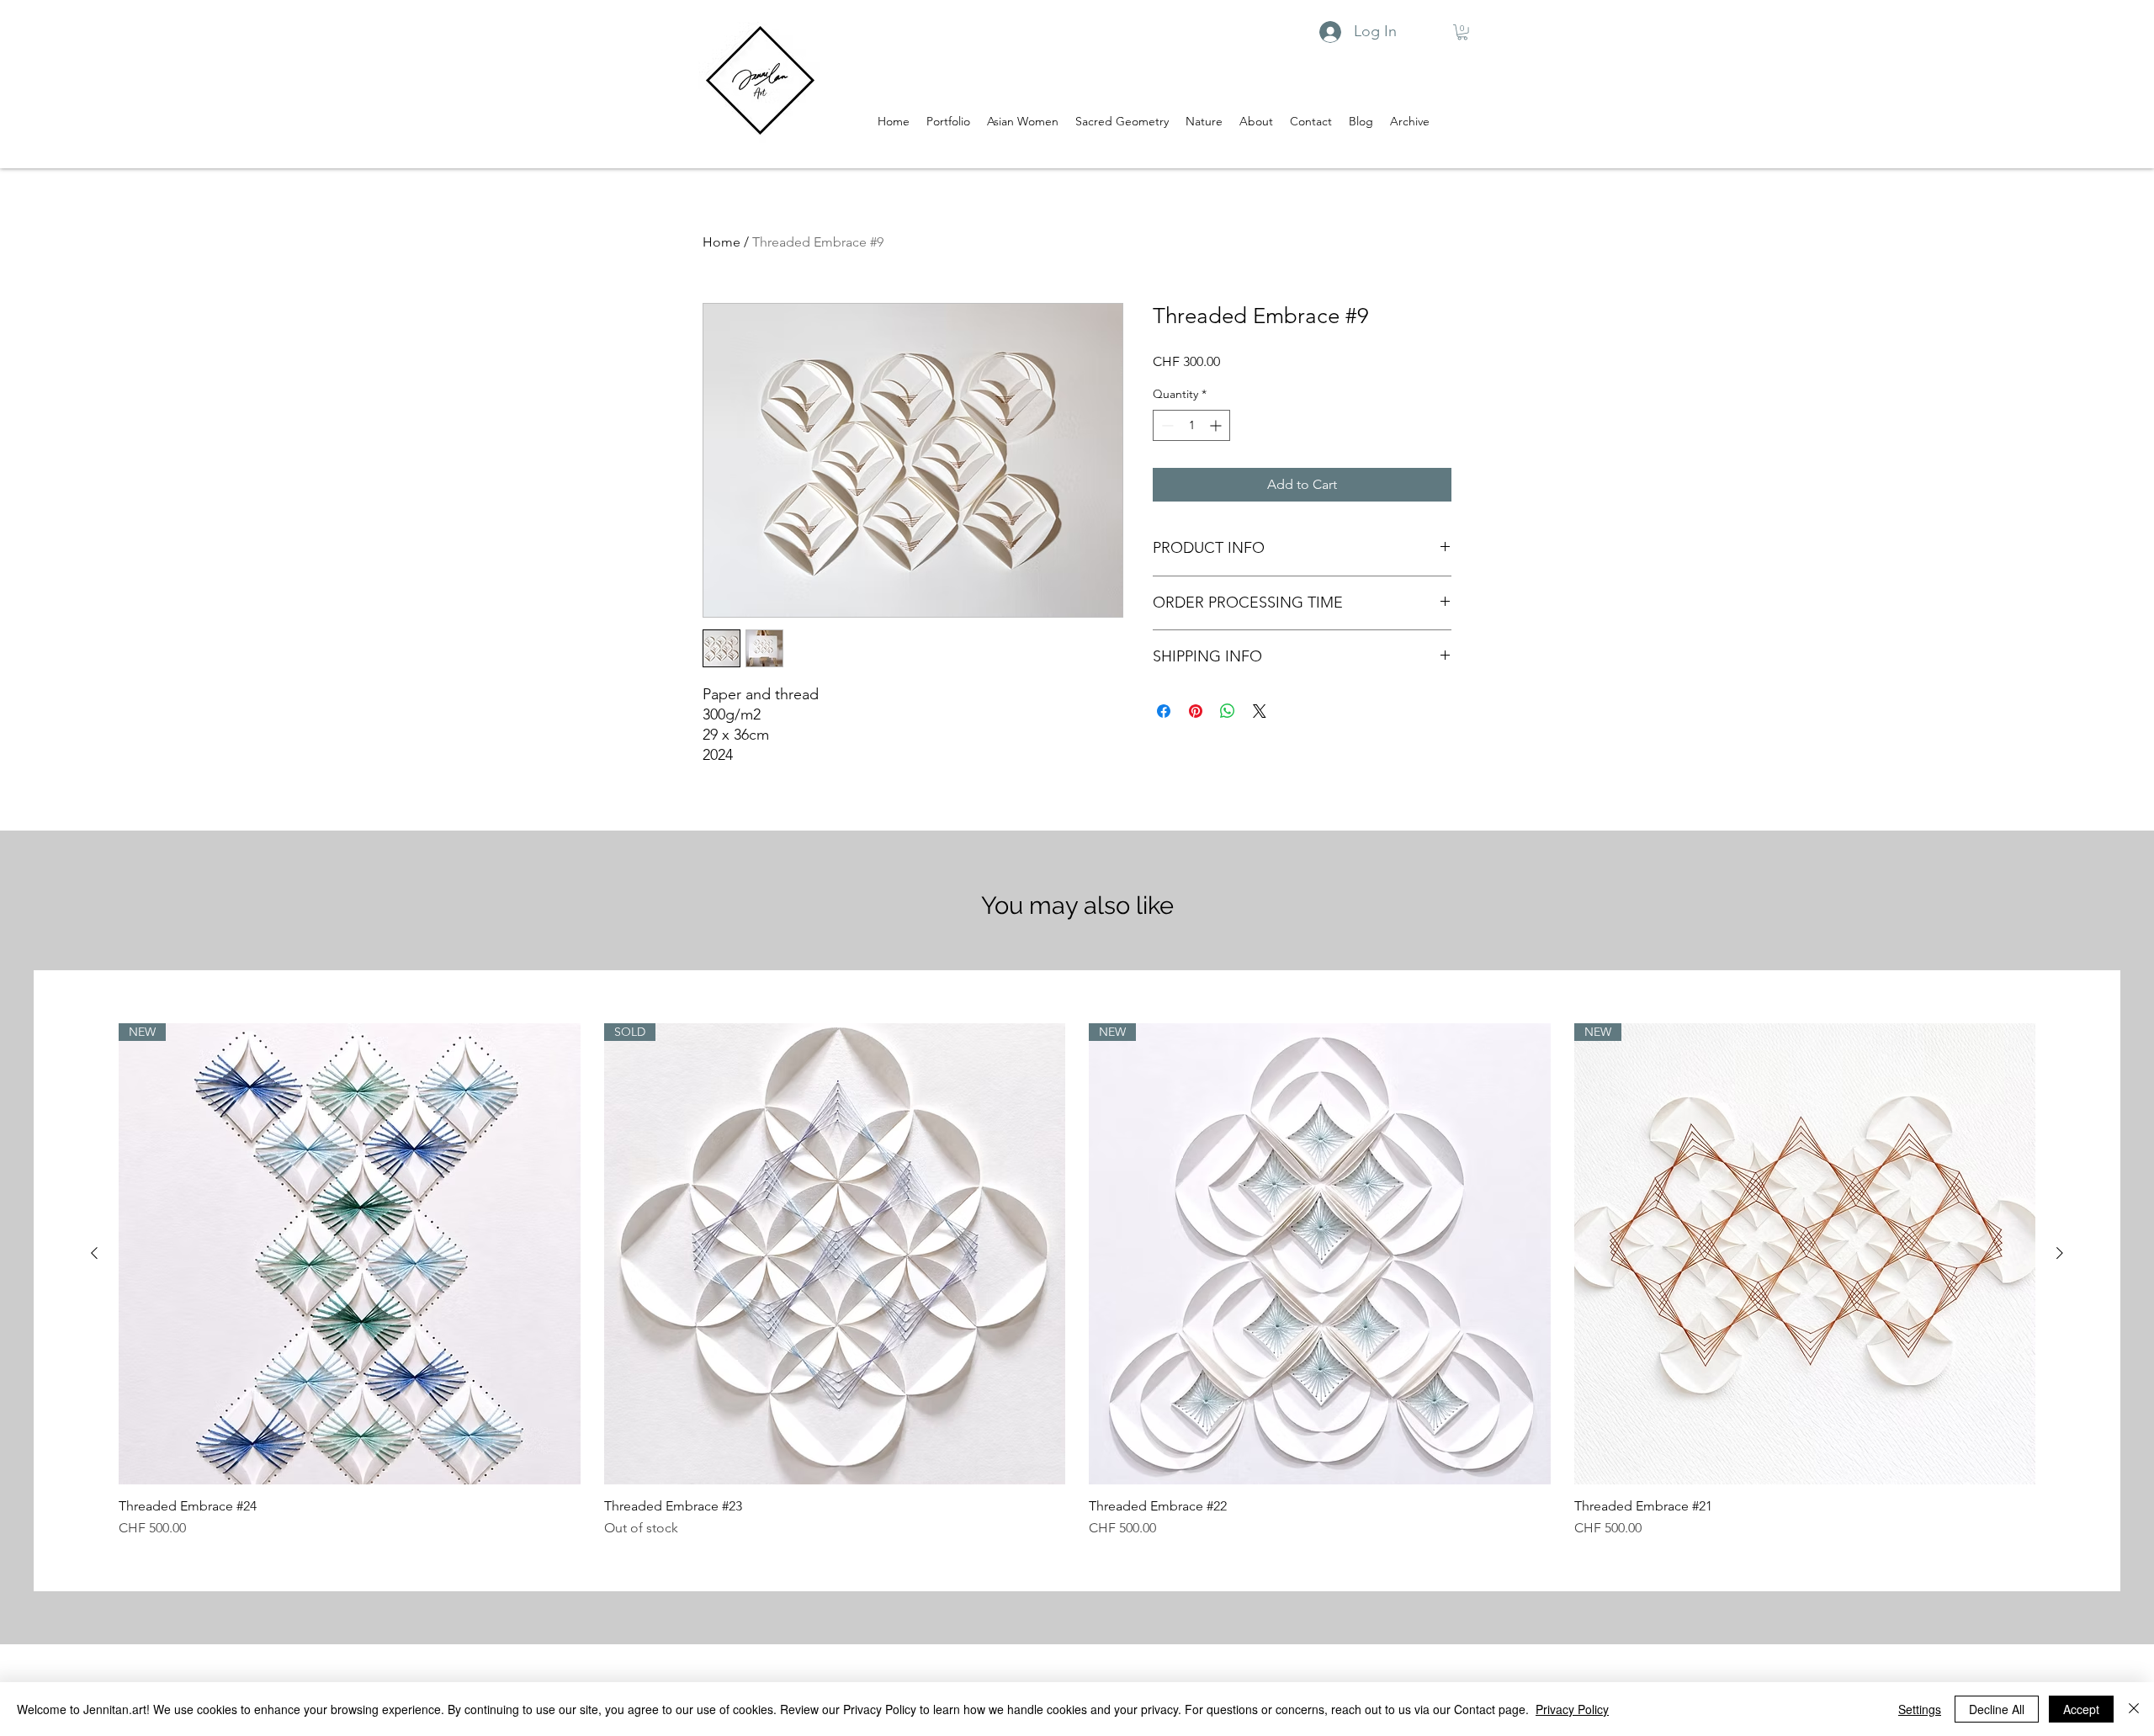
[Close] (2134, 1709)
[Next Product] (2060, 1253)
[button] (1462, 32)
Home (722, 242)
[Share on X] (1260, 711)
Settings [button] (1920, 1709)
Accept (2081, 1709)
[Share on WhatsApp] (1228, 711)
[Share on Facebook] (1164, 711)
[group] (1077, 1281)
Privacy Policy (1572, 1709)
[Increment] (1217, 425)
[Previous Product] (94, 1253)
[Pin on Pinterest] (1196, 711)
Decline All (1997, 1709)
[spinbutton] (1191, 425)
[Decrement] (1166, 425)
